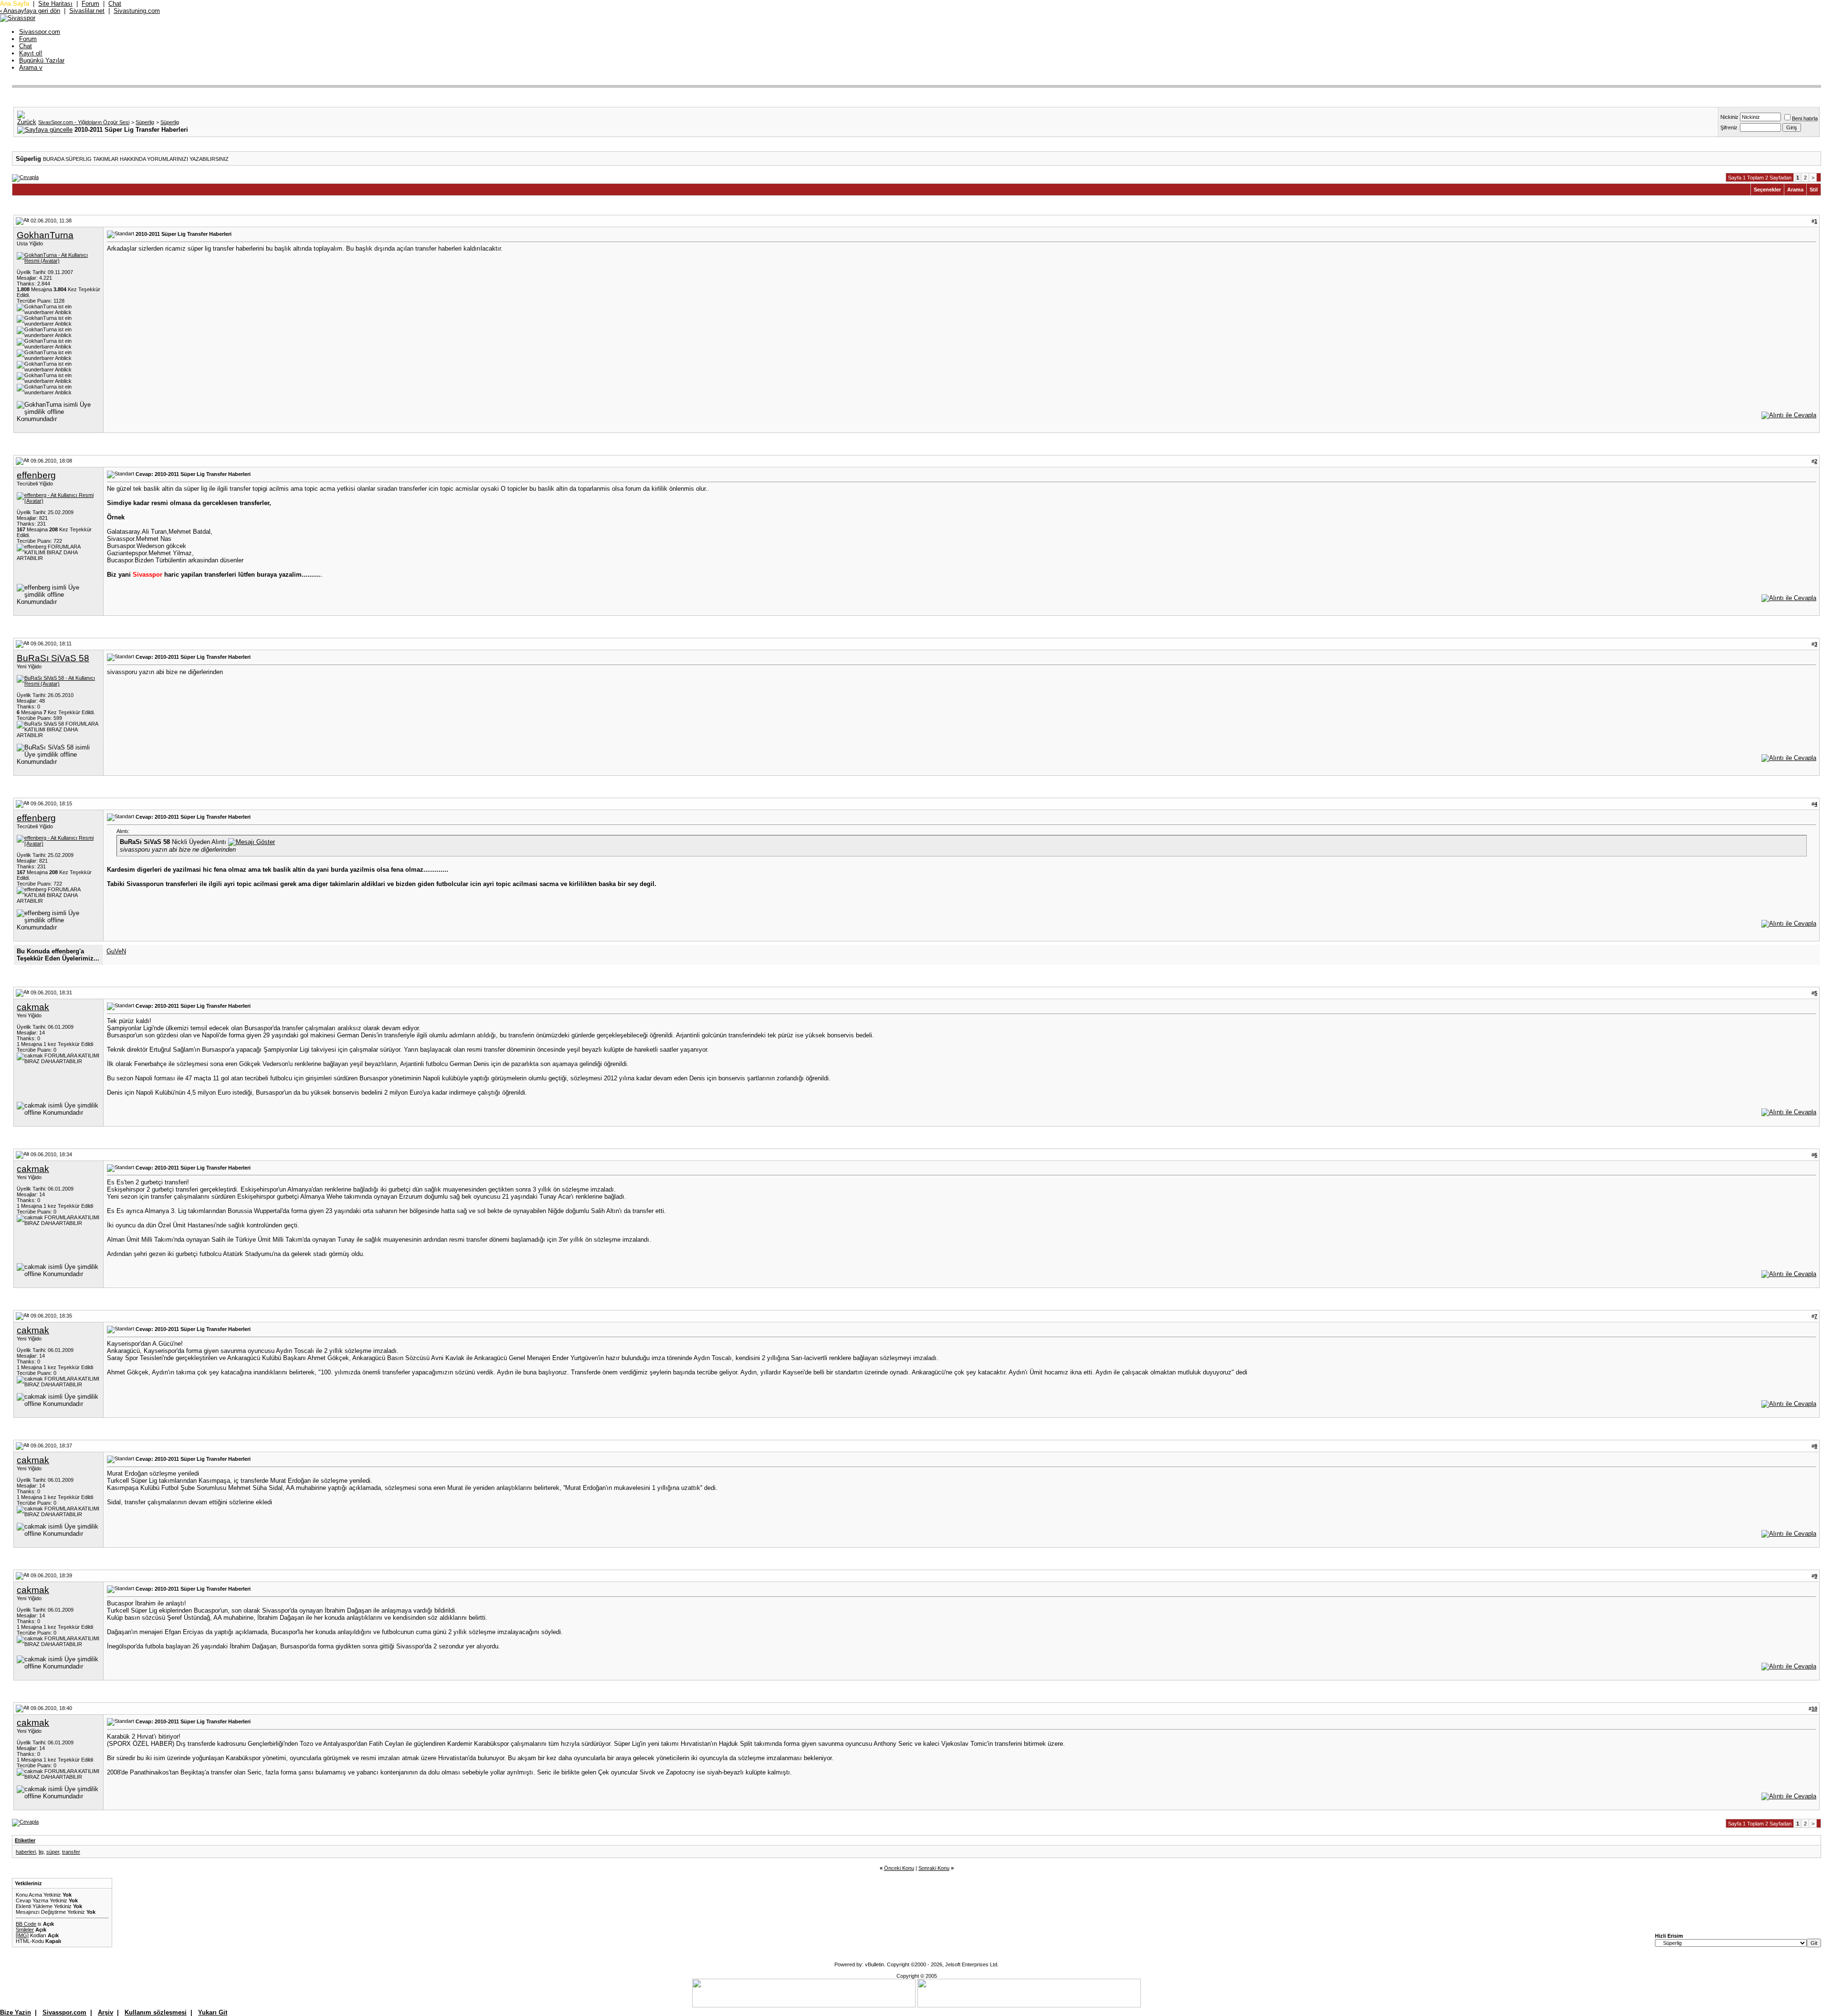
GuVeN (116, 951)
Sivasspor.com (40, 32)
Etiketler (25, 1840)
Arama (31, 68)
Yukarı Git (213, 2012)
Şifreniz (1729, 127)
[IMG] (22, 1935)
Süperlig (145, 122)
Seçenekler (1767, 190)
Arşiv (105, 2012)
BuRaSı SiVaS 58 (53, 658)
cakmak (33, 1007)
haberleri (26, 1852)
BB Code (26, 1924)
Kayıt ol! (31, 53)
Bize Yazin (16, 2012)
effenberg (36, 475)
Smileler (25, 1930)
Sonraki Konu (934, 1868)
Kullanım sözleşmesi (156, 2012)
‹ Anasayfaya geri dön (30, 11)
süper (53, 1852)
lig (41, 1852)
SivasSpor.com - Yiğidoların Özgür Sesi (84, 122)
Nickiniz (1729, 117)
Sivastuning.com (137, 11)
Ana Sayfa (15, 4)
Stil (1814, 190)
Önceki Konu (899, 1868)
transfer (71, 1852)
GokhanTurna (45, 235)
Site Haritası (55, 4)
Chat (115, 4)
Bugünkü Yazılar (42, 60)
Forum (90, 4)
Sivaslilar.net (87, 11)
